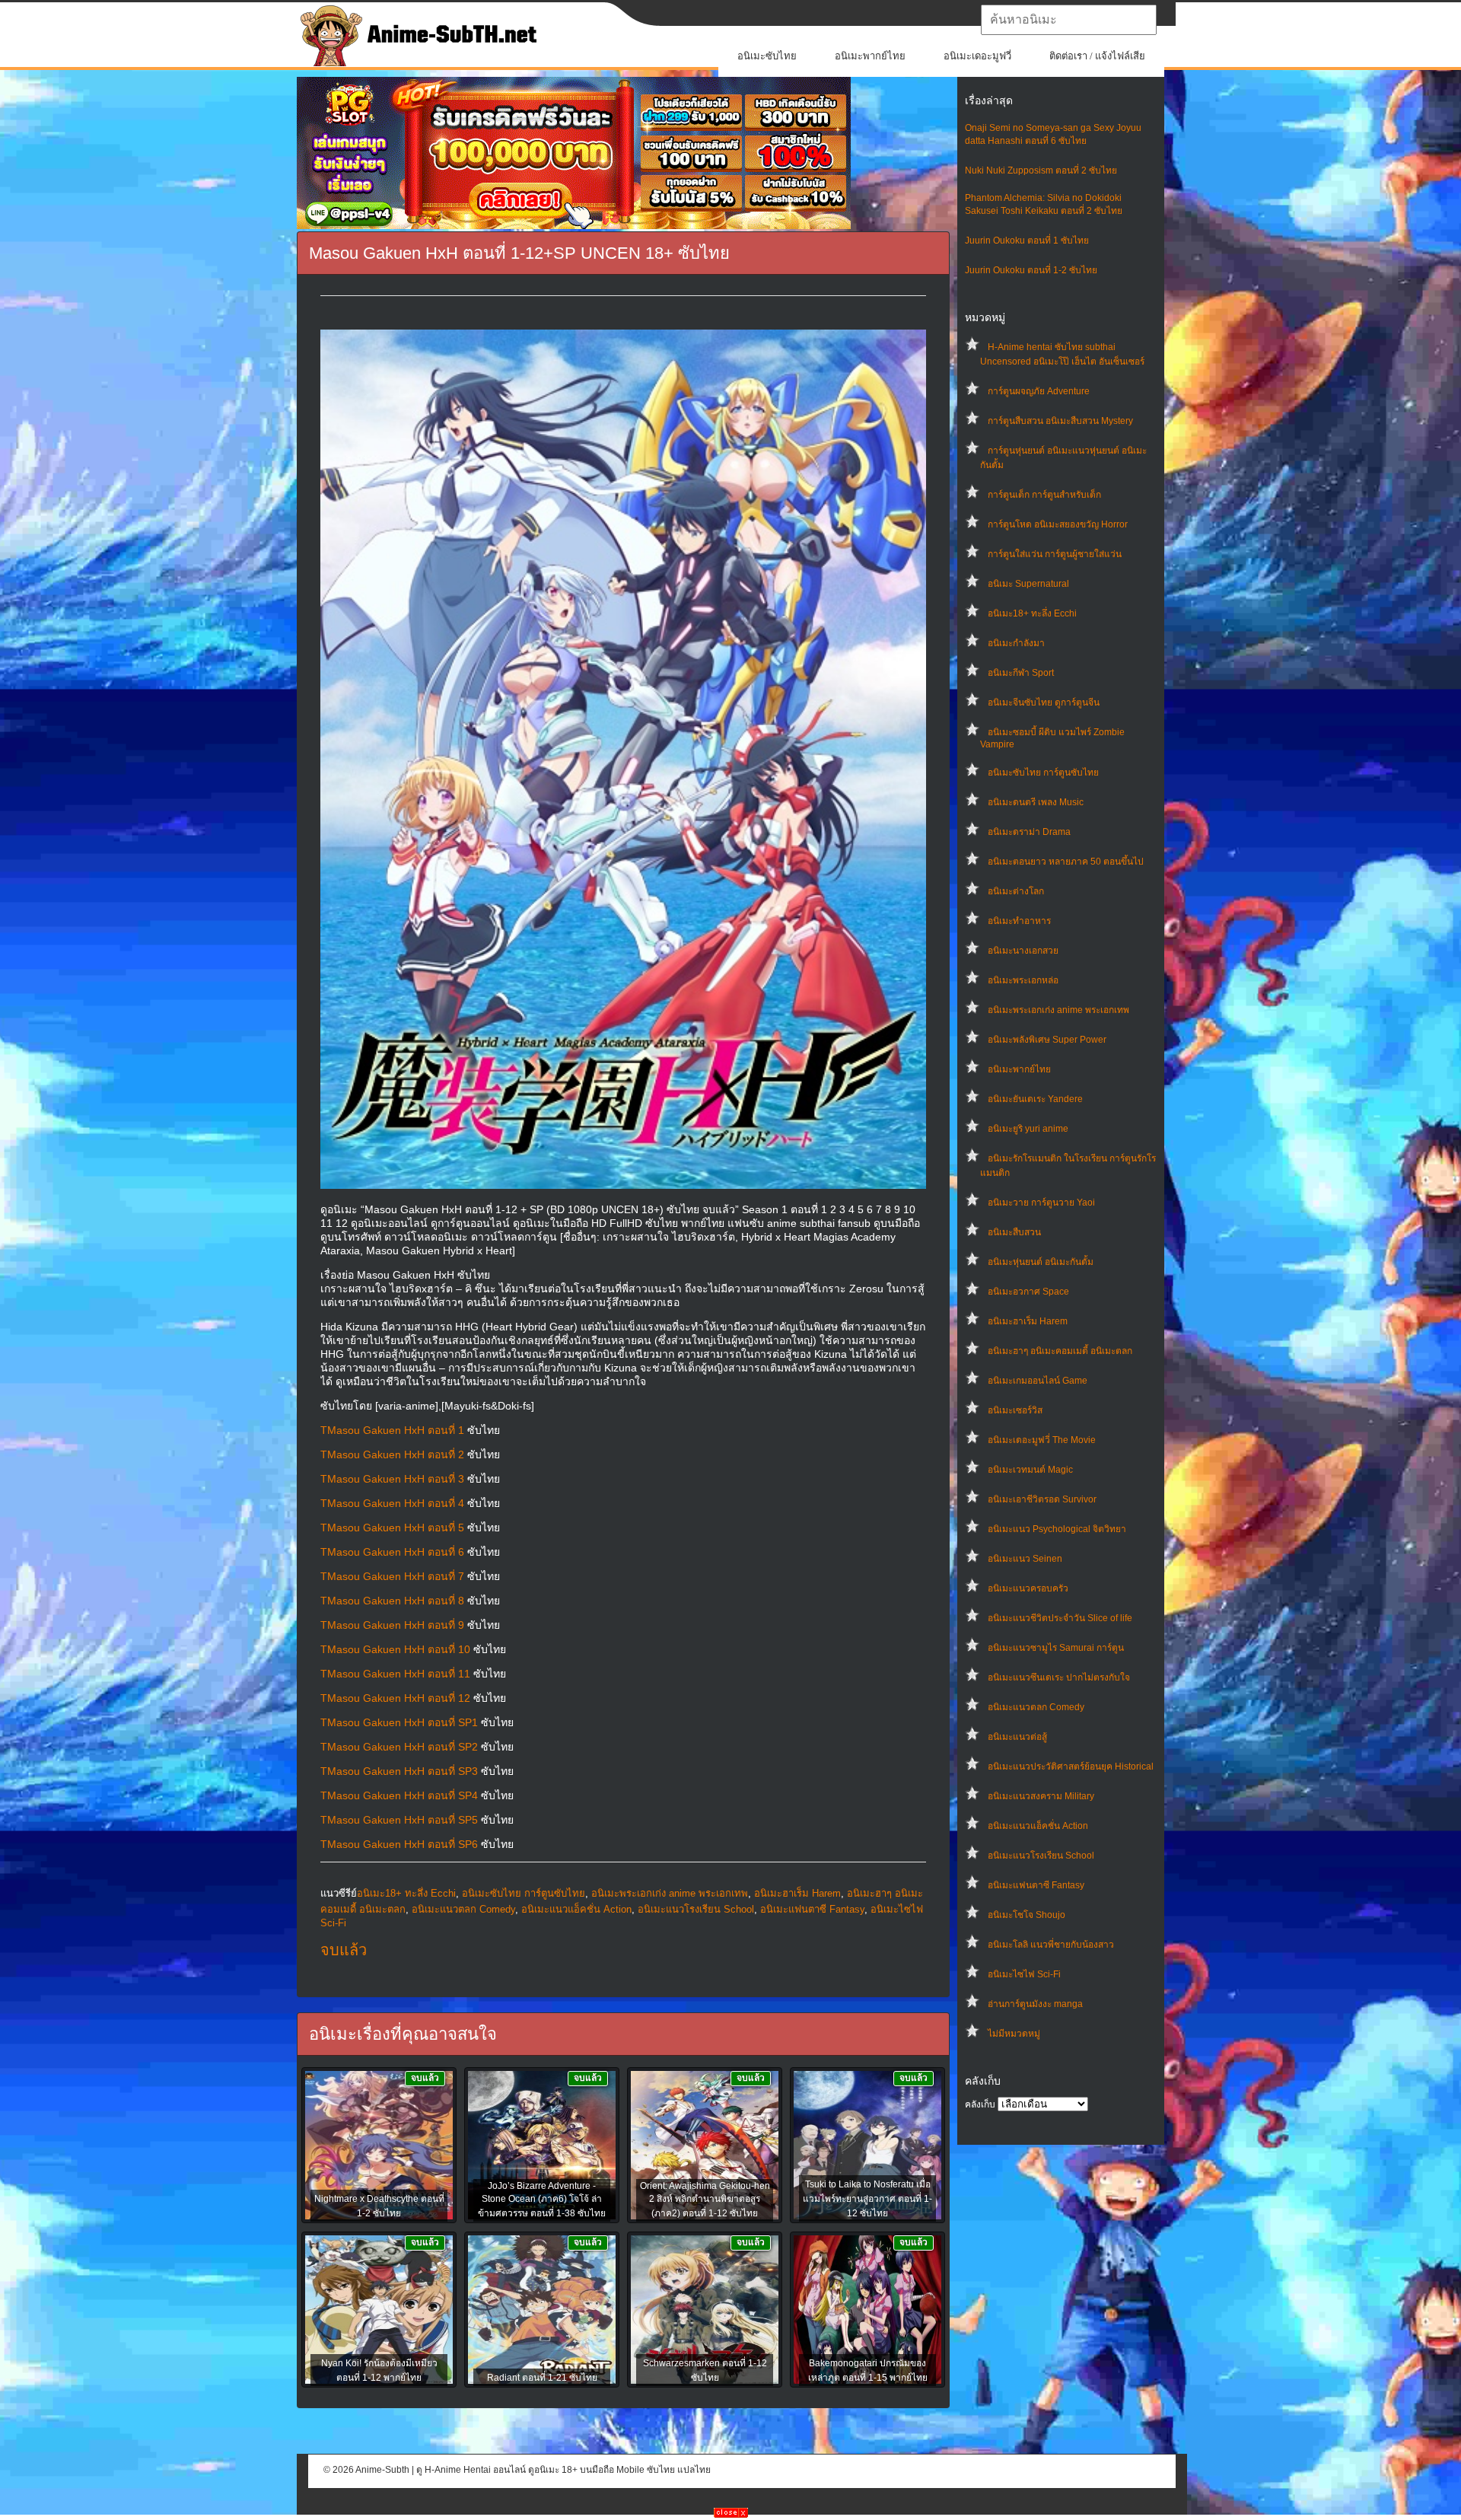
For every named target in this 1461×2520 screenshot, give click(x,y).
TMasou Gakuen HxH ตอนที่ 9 (392, 1625)
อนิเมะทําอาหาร (1019, 921)
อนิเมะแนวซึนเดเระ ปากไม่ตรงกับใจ (1059, 1677)
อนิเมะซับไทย (767, 56)
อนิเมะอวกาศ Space (1028, 1292)
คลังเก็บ (980, 2104)
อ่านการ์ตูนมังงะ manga (1035, 2004)
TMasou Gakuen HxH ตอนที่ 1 (392, 1430)
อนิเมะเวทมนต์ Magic (1030, 1470)
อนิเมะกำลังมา (1016, 643)
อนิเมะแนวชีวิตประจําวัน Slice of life (1060, 1618)
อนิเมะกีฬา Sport (1021, 673)
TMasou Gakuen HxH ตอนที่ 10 (395, 1649)
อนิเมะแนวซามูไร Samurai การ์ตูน (1056, 1648)
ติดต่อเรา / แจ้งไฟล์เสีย (1097, 56)
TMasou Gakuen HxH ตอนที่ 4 (392, 1503)
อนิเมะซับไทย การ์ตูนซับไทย (1043, 773)
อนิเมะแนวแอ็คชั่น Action (1038, 1826)
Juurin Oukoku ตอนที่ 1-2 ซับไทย (1031, 270)
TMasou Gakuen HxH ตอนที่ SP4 (399, 1795)
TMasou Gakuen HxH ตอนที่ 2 (392, 1454)
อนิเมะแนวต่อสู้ (1017, 1737)
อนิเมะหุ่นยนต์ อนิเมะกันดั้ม (1041, 1262)
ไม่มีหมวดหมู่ (1014, 2034)
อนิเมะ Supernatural (1028, 584)
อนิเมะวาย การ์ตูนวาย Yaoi (1041, 1203)
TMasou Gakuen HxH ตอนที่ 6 (392, 1552)
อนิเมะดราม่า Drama (1029, 832)
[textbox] (1069, 20)
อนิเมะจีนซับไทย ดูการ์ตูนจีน (1044, 702)
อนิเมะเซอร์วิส (1015, 1410)
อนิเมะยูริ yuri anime (1028, 1129)
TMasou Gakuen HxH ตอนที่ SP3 (399, 1771)
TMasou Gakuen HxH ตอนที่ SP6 (399, 1844)
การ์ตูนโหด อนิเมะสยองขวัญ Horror (1058, 524)
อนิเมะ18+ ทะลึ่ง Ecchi (1032, 613)
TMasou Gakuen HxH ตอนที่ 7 (392, 1576)
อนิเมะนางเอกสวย (1023, 951)
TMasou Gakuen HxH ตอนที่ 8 (392, 1601)
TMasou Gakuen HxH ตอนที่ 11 (395, 1674)
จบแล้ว (344, 1950)
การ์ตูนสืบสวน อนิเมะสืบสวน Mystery (1060, 421)
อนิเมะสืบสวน (1014, 1232)
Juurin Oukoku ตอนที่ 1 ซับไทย (1027, 241)
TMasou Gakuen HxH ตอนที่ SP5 (399, 1820)
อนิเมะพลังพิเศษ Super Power (1047, 1040)
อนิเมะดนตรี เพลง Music (1036, 802)
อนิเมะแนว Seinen (1025, 1559)
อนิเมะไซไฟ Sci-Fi (1024, 1974)
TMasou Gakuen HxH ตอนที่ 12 (395, 1698)
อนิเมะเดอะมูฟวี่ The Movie (1042, 1440)
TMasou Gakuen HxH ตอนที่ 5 (392, 1528)
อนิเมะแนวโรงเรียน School (1041, 1856)
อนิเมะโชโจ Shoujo (1027, 1915)
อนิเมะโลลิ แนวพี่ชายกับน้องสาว (1051, 1945)
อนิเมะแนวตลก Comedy (1036, 1707)
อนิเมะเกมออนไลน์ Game (1038, 1381)
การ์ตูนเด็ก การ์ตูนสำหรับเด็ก (1044, 495)
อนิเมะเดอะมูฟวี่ (977, 56)
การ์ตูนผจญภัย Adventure (1039, 391)
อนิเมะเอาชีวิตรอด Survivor (1042, 1499)
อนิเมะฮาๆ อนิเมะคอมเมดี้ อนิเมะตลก (1060, 1351)
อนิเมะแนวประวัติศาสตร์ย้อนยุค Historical (1071, 1767)
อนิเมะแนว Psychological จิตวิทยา (1057, 1529)
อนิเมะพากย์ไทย (870, 56)
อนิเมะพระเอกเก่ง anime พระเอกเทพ (1058, 1010)
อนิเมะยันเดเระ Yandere (1035, 1099)
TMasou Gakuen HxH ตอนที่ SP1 (399, 1722)
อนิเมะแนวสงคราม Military (1041, 1796)
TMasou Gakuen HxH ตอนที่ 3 (392, 1479)
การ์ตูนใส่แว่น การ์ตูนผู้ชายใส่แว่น (1055, 554)
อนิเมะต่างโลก (1016, 891)
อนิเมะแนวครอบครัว (1028, 1588)
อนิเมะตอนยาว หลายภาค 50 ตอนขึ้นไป (1066, 862)
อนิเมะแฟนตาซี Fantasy (1036, 1885)
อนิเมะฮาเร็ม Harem (1028, 1321)
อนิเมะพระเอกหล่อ (1023, 980)
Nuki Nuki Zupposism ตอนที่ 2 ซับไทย (1041, 170)
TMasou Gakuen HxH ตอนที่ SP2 (399, 1747)
